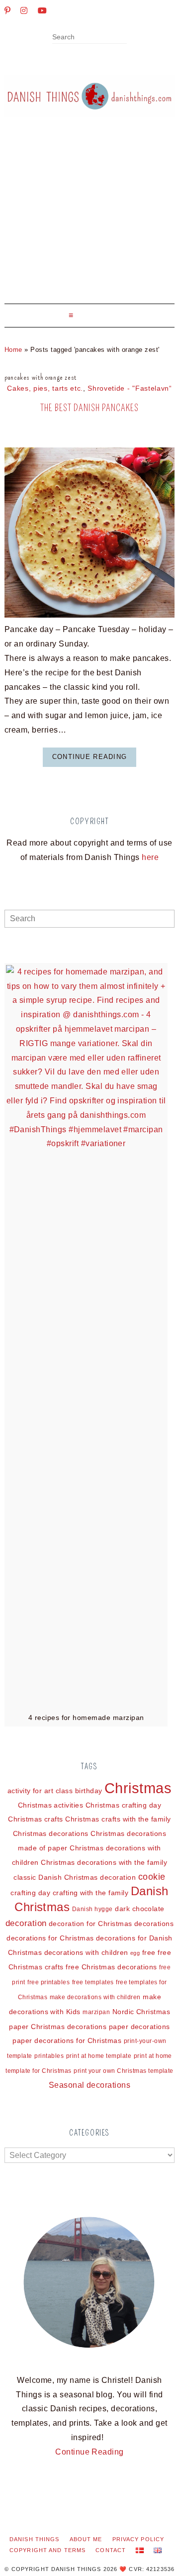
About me (86, 2539)
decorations (154, 1924)
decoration (26, 1923)
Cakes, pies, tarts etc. (45, 388)
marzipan (96, 2012)
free (149, 1952)
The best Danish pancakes (89, 408)
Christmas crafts (36, 1819)
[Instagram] (24, 10)
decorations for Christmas (50, 1938)
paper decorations (139, 2027)
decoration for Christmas (90, 1924)
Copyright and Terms (47, 2550)
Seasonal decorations (90, 2085)
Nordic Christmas (141, 2012)
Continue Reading (89, 757)
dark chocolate (140, 1909)
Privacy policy (138, 2539)
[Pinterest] (7, 10)
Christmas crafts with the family (118, 1819)
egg (135, 1953)
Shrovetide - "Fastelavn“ (130, 388)
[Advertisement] (89, 218)
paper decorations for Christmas (67, 2040)
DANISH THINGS (35, 2539)
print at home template (99, 2056)
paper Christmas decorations (58, 2027)
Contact (111, 2550)
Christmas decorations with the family (104, 1862)
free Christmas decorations (111, 1967)
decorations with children (86, 1952)
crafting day (30, 1893)
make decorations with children (95, 1997)
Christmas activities (51, 1805)
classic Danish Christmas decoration (75, 1877)
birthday (89, 1791)
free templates (93, 1982)
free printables (48, 1982)
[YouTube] (42, 10)
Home (13, 350)
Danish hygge (92, 1909)
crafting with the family (91, 1893)
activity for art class (40, 1791)
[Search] (124, 38)
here (150, 857)
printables (49, 2056)
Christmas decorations (51, 1833)
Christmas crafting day (124, 1805)
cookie (152, 1877)
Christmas (138, 1788)
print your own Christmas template (124, 2071)
